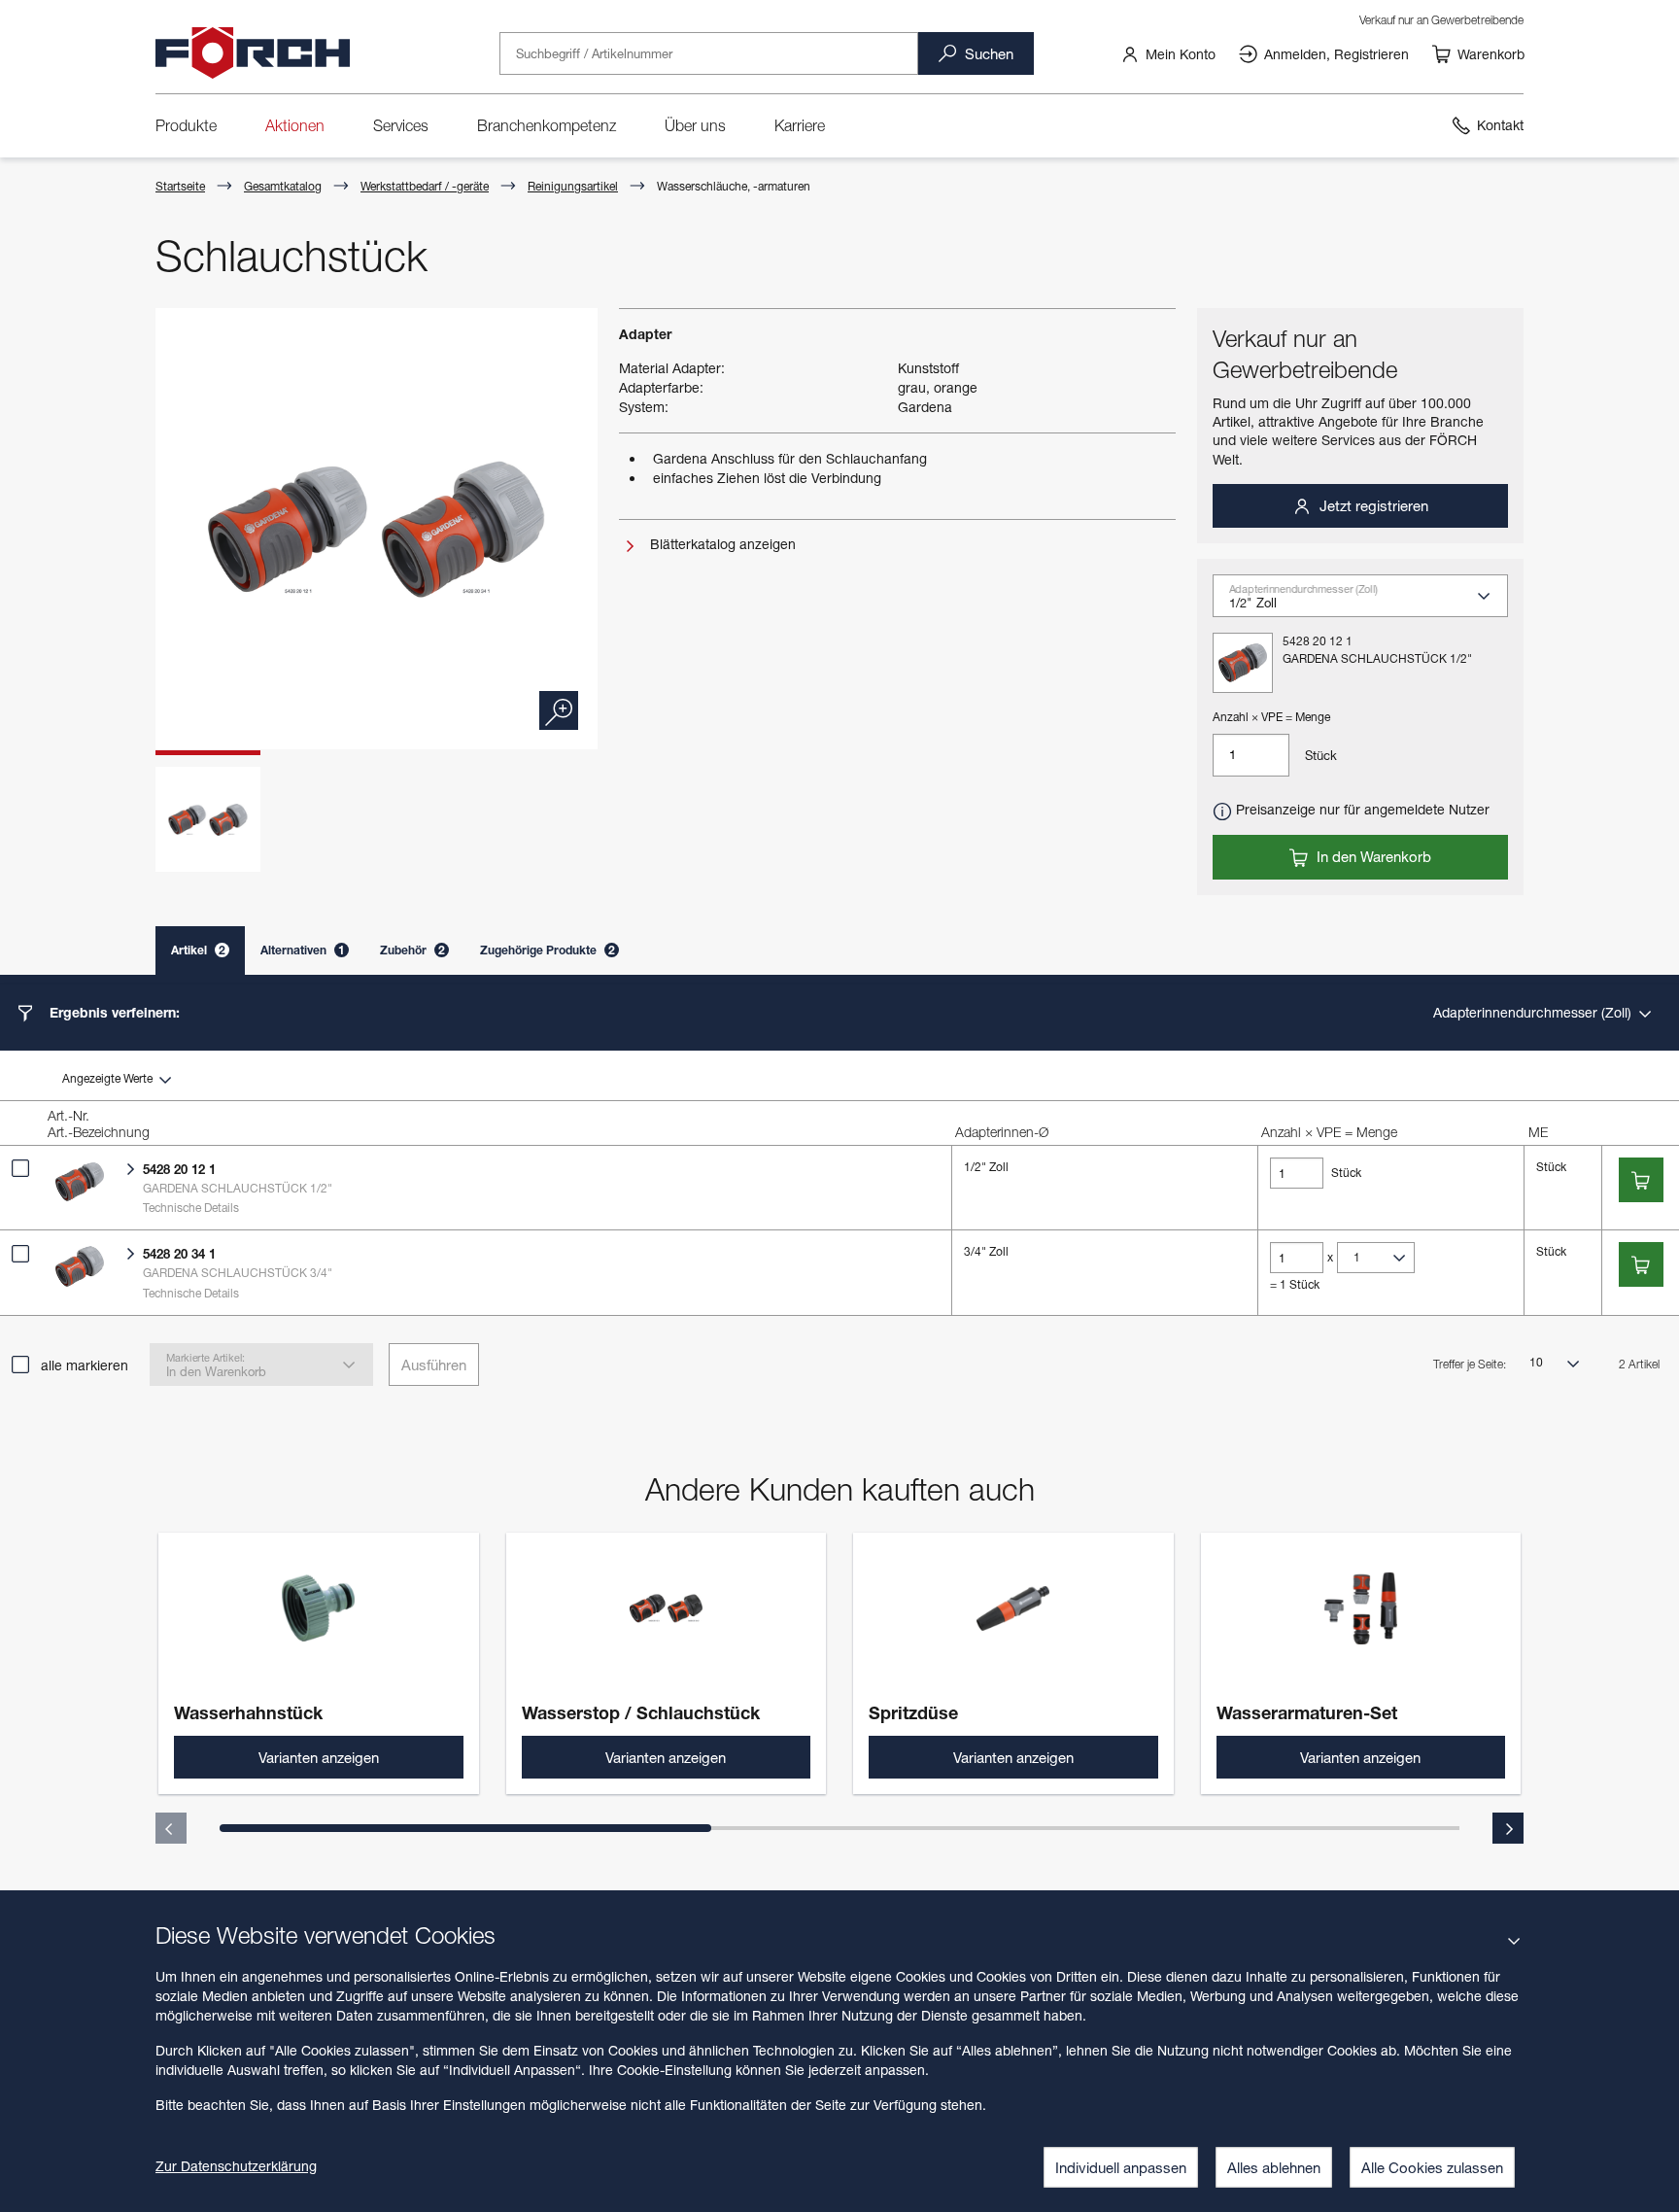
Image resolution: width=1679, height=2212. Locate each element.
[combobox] (1368, 603)
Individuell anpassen (1121, 2167)
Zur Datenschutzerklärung (236, 2166)
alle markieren (85, 1365)
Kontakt (1500, 125)
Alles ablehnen (1274, 2167)
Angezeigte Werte (109, 1078)
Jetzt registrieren (1372, 505)
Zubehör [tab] (412, 950)
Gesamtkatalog (283, 186)
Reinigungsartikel (573, 186)
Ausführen (434, 1365)
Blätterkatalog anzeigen (721, 544)
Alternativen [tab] (303, 950)
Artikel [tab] (198, 950)
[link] (1168, 53)
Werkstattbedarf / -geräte (425, 186)
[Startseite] (253, 53)
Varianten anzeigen (319, 1757)
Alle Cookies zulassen (1432, 2167)
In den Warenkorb (1372, 856)
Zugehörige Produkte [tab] (548, 950)
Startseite (180, 186)
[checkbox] (20, 1168)
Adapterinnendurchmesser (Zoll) (1534, 1012)
